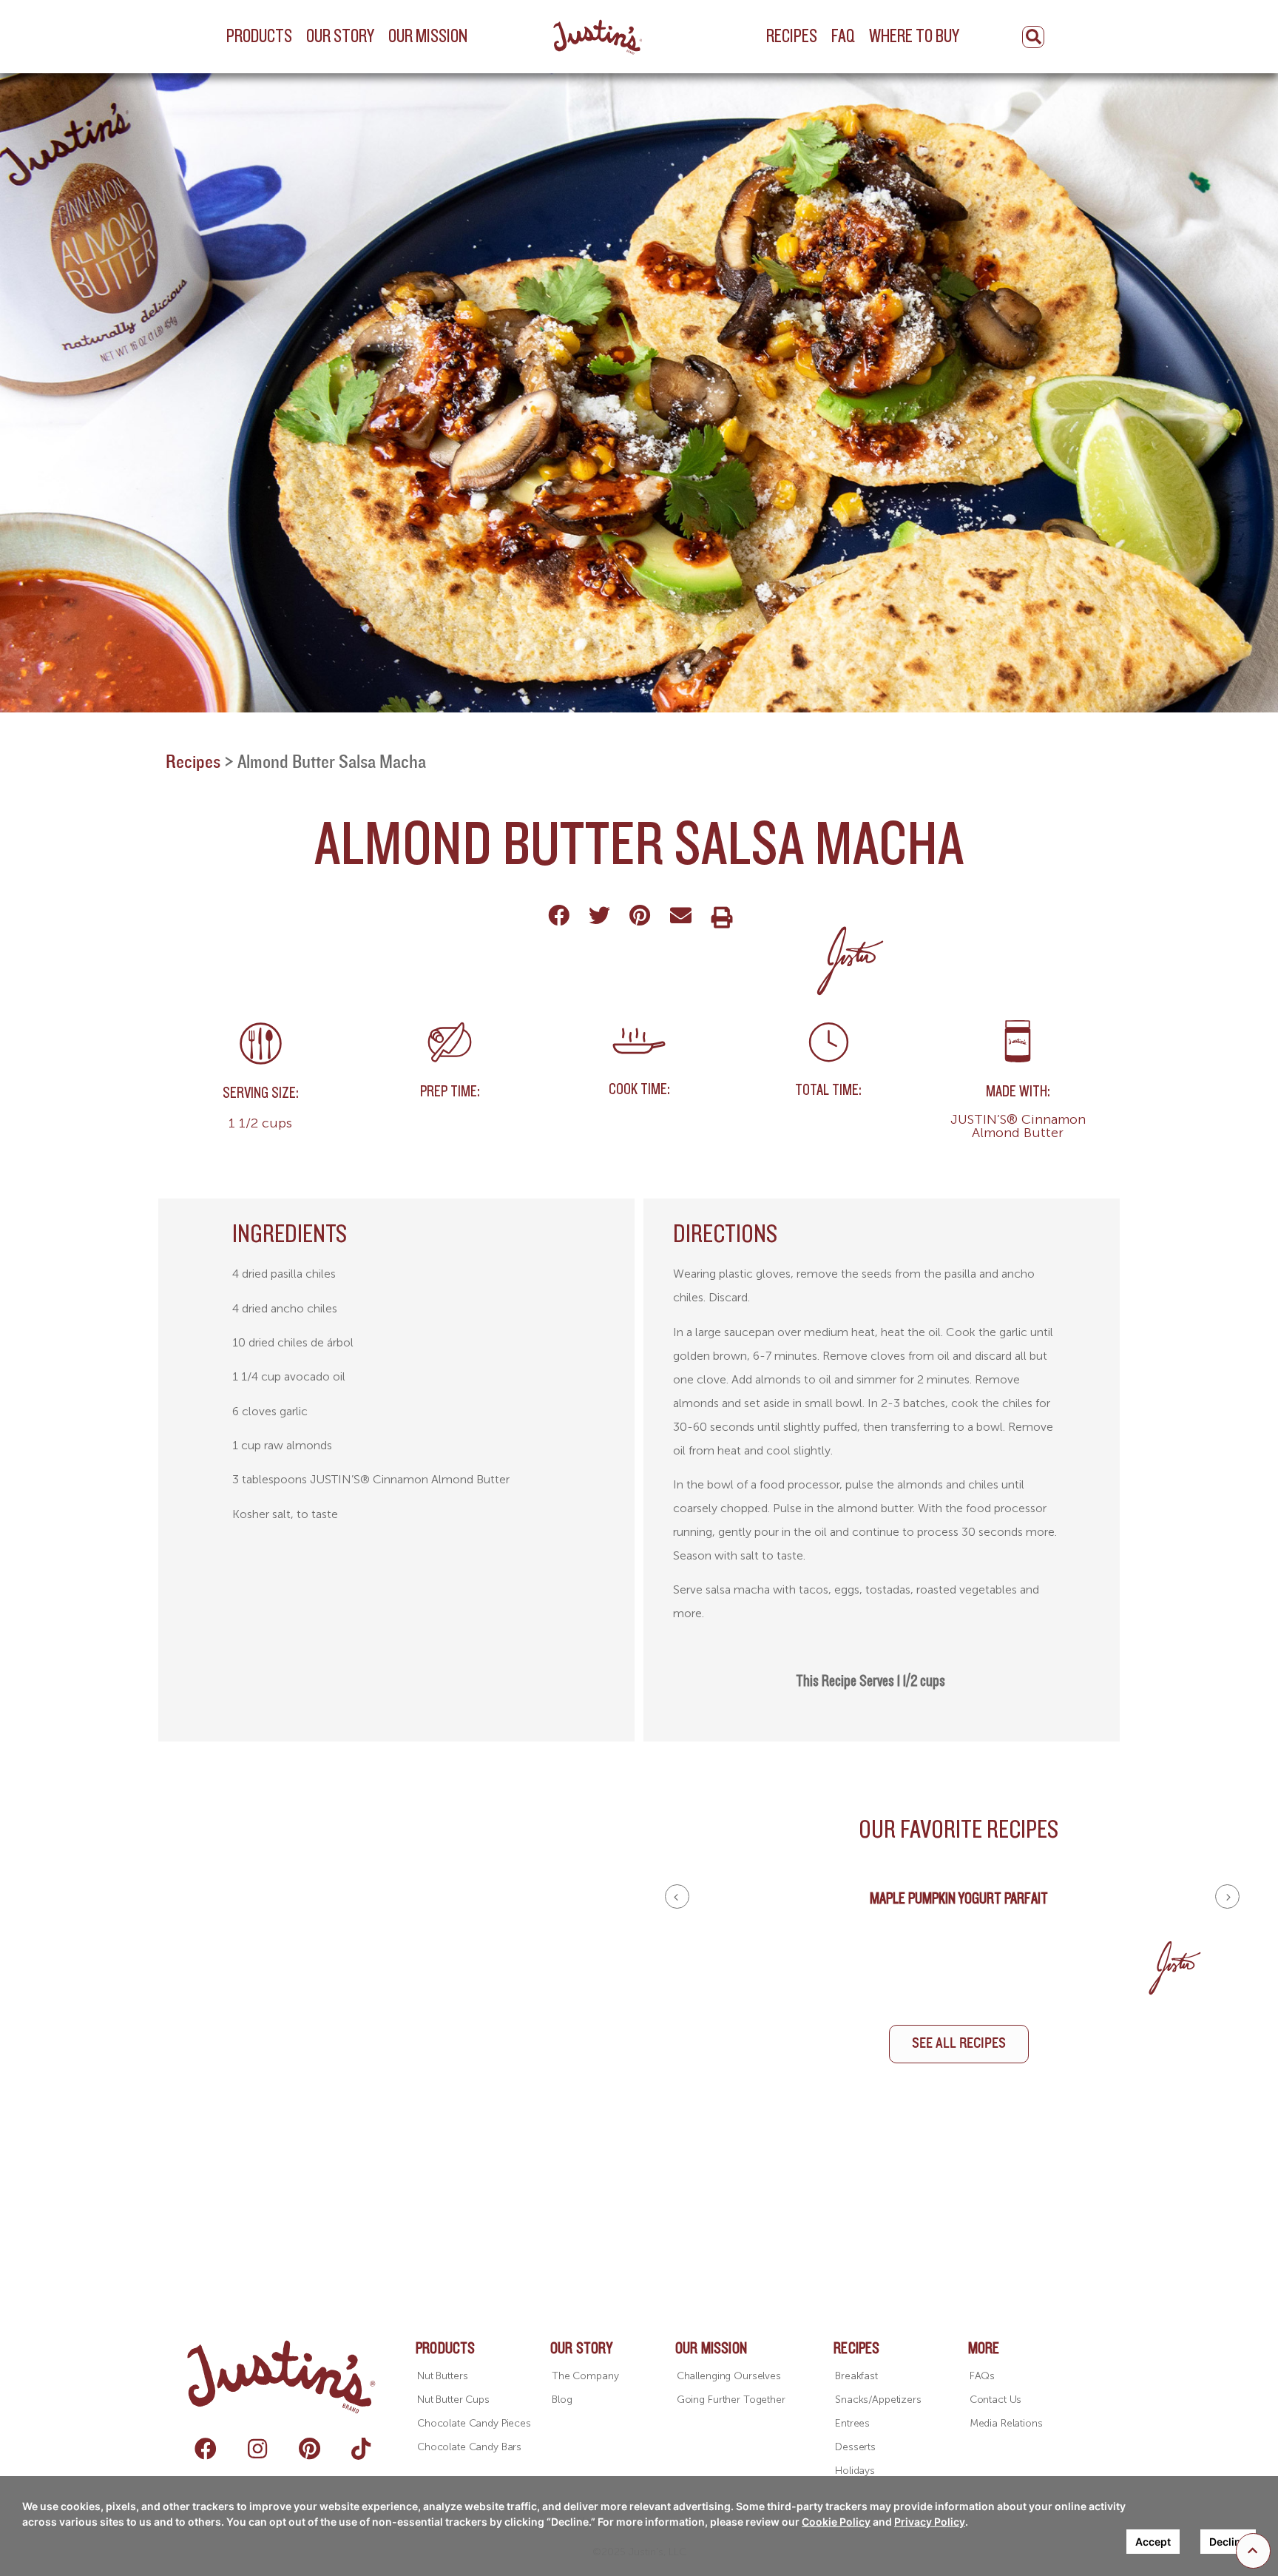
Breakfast (856, 2376)
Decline (1228, 2542)
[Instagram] (257, 2449)
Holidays (855, 2471)
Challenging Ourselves (729, 2376)
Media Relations (1006, 2423)
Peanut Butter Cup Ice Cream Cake (958, 1899)
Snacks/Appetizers (878, 2400)
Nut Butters (442, 2376)
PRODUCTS (446, 2349)
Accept (1153, 2542)
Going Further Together (731, 2400)
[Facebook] (206, 2449)
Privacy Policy (930, 2522)
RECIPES (856, 2349)
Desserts (855, 2447)
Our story (581, 2349)
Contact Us (996, 2400)
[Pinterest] (309, 2449)
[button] (1253, 2551)
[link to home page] (599, 36)
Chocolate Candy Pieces (474, 2423)
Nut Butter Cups (453, 2400)
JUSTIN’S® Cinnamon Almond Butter (1018, 1126)
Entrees (852, 2423)
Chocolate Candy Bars (469, 2447)
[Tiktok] (361, 2449)
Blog (562, 2400)
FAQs (982, 2376)
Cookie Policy (836, 2522)
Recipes (193, 762)
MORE (984, 2349)
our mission (711, 2349)
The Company (585, 2376)
